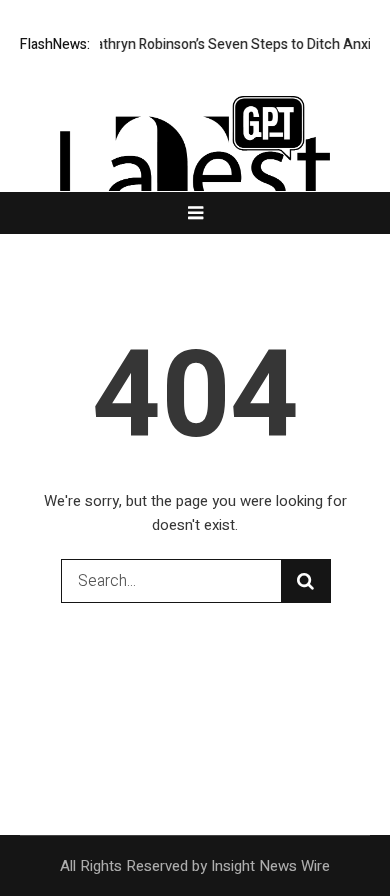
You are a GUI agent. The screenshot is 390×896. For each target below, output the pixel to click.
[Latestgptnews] (195, 175)
